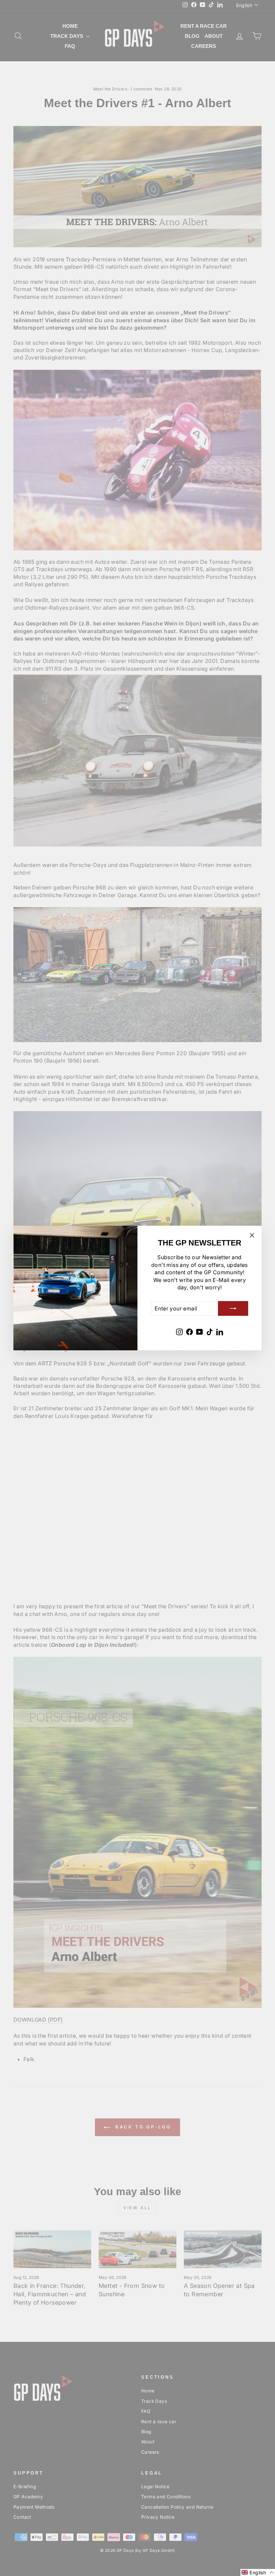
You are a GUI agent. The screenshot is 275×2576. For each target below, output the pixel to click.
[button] (258, 2572)
